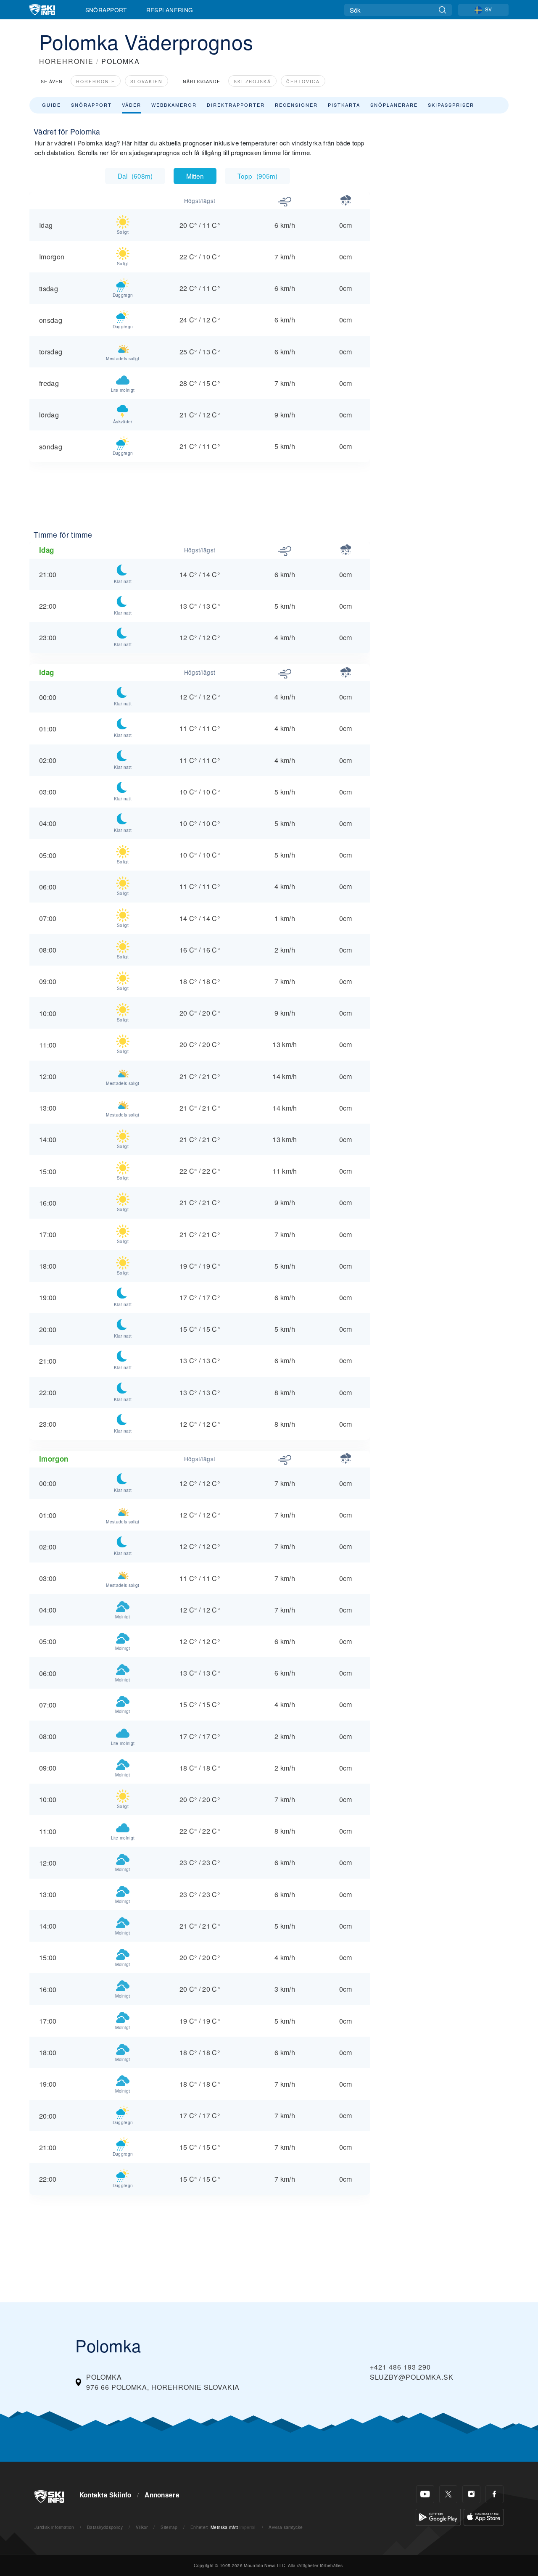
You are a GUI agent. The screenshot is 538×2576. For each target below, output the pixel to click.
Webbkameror (174, 105)
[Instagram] (471, 2494)
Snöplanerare (394, 105)
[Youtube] (425, 2494)
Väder (132, 105)
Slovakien (146, 81)
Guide (51, 105)
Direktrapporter (236, 105)
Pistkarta (344, 105)
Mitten (195, 176)
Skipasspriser (451, 105)
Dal (135, 176)
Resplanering (170, 10)
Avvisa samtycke (286, 2527)
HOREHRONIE (66, 61)
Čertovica (303, 81)
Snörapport (106, 10)
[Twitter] (448, 2494)
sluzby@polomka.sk (412, 2377)
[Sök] (442, 10)
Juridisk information (54, 2527)
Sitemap (169, 2527)
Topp (257, 176)
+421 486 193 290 (400, 2367)
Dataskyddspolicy (105, 2527)
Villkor (142, 2527)
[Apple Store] (484, 2516)
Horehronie (96, 81)
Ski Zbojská (252, 81)
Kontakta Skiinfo (105, 2495)
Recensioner (296, 105)
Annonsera (162, 2495)
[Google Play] (438, 2516)
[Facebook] (494, 2494)
